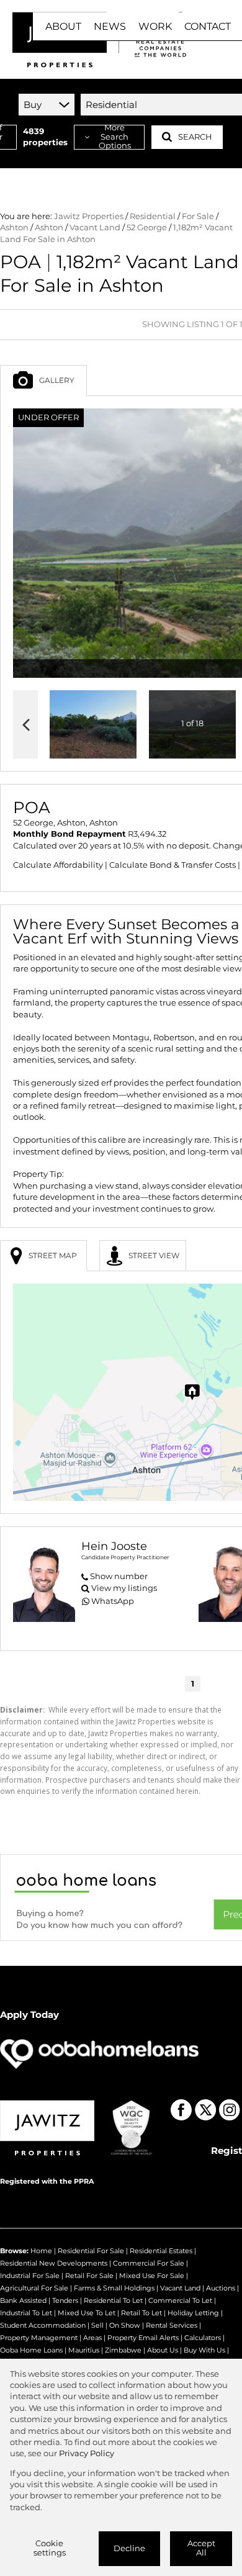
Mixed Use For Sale (152, 2276)
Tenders (65, 2300)
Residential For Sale (91, 2251)
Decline (129, 2548)
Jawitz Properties (89, 216)
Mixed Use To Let (87, 2313)
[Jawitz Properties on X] (205, 2110)
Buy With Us (204, 2350)
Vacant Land (95, 227)
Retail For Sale (89, 2276)
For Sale (198, 216)
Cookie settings (50, 2548)
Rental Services (172, 2325)
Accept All (201, 2548)
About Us (163, 2350)
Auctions (221, 2288)
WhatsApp (113, 1601)
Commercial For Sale (149, 2263)
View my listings (124, 1588)
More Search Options (115, 137)
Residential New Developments (54, 2263)
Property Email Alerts (143, 2338)
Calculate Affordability (58, 865)
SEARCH (195, 137)
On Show (125, 2325)
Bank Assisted (23, 2300)
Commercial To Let (180, 2300)
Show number (119, 1576)
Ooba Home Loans (31, 2350)
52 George (147, 227)
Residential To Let (113, 2300)
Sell (97, 2325)
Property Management (39, 2338)
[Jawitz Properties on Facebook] (181, 2110)
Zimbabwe (123, 2350)
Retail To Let (141, 2313)
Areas (92, 2338)
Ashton (14, 227)
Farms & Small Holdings (114, 2288)
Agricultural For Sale (34, 2288)
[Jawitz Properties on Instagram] (230, 2110)
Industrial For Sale (30, 2276)
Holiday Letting (193, 2313)
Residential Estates (161, 2251)
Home (41, 2251)
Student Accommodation (43, 2325)
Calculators (203, 2338)
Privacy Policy (87, 2453)
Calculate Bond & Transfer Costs (173, 865)
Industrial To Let (26, 2313)
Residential (153, 216)
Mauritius (84, 2350)
